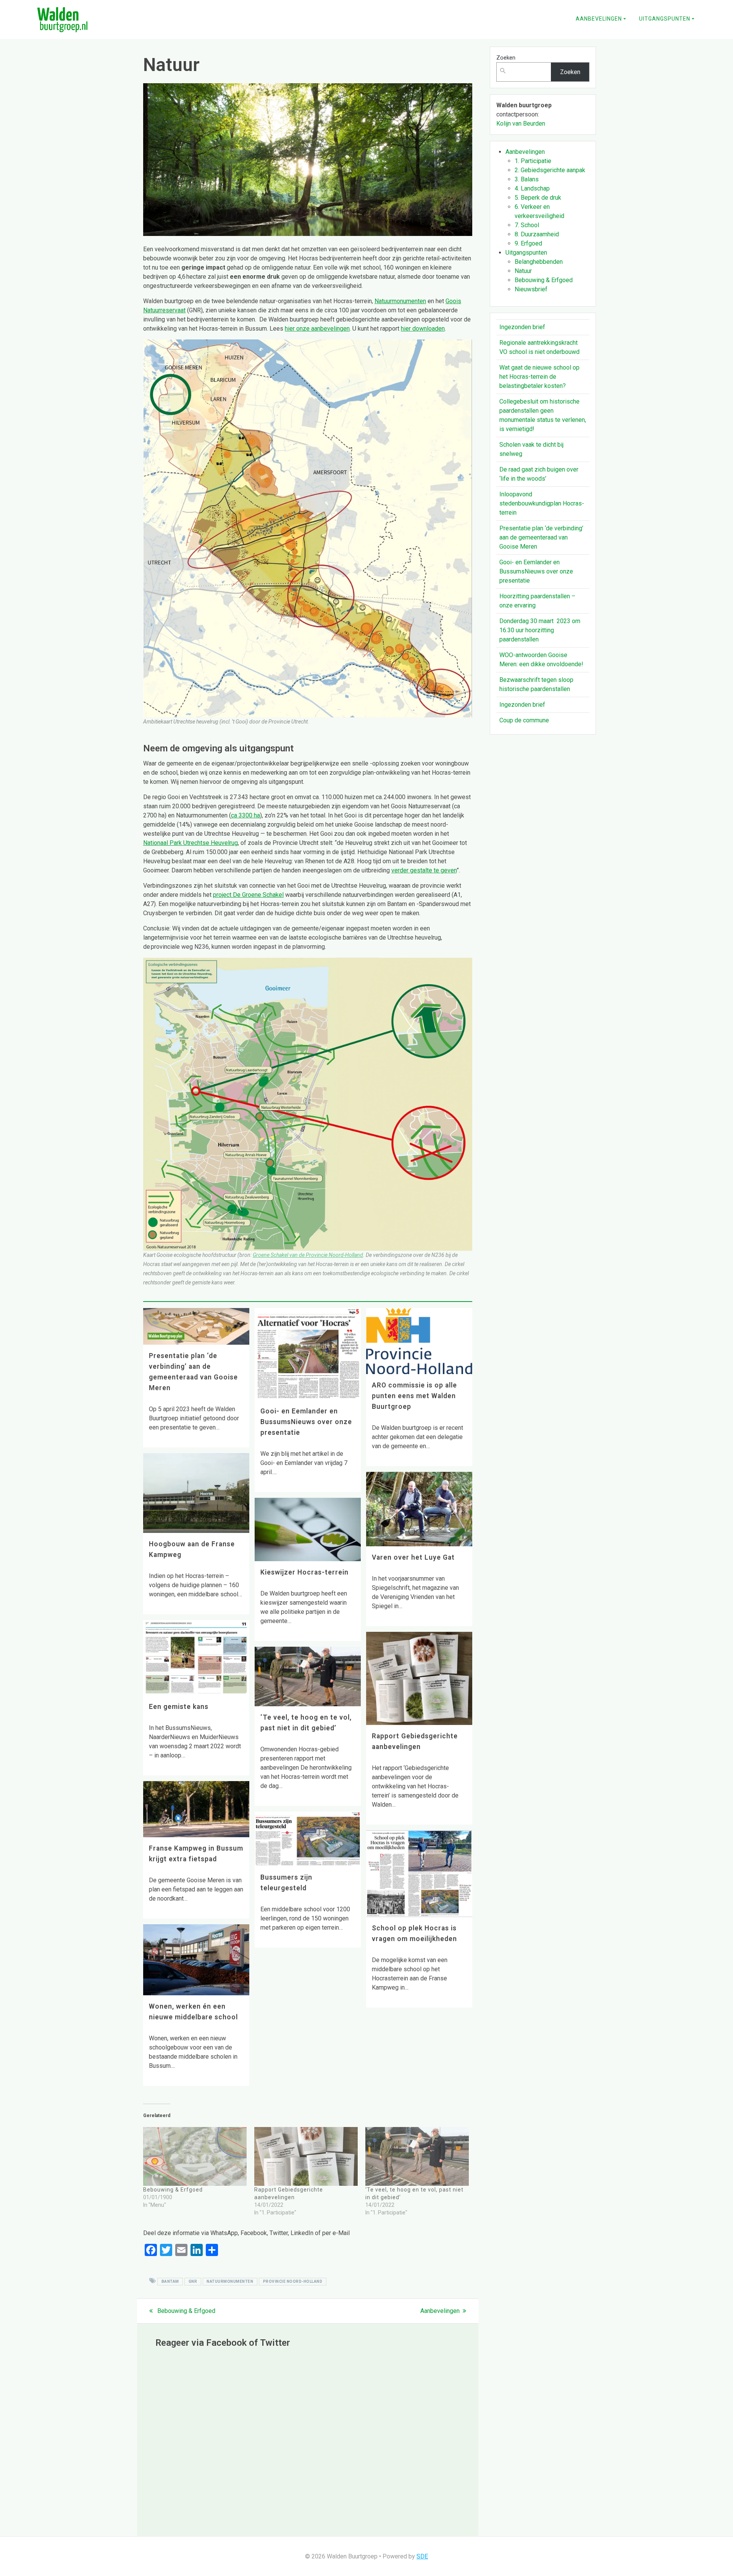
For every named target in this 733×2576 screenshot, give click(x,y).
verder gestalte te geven (424, 870)
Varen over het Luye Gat (413, 1557)
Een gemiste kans (179, 1707)
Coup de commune (524, 720)
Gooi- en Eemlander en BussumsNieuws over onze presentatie (306, 1422)
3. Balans (527, 179)
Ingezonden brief (522, 327)
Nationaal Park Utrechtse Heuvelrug (191, 843)
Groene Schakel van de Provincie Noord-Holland (308, 1255)
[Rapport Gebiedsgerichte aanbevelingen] (306, 2157)
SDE (422, 2556)
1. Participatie (533, 161)
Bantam (170, 2281)
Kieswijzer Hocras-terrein (304, 1572)
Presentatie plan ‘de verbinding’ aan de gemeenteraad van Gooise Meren (541, 537)
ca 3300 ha (245, 815)
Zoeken (506, 58)
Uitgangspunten (665, 19)
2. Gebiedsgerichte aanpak (550, 170)
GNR (193, 2281)
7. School (527, 225)
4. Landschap (532, 188)
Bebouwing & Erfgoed (173, 2190)
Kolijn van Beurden (521, 124)
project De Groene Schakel (248, 895)
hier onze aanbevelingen (317, 329)
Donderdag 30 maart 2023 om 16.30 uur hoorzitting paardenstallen (540, 630)
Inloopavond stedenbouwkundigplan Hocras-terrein (542, 503)
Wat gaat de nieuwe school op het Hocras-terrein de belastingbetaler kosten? (539, 377)
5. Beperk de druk (538, 198)
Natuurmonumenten (400, 301)
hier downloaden (423, 329)
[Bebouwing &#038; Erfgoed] (195, 2157)
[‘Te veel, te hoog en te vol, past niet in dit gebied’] (417, 2157)
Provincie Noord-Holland (293, 2281)
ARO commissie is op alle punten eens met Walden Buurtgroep (414, 1396)
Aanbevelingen (599, 19)
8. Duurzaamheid (537, 234)
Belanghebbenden (539, 262)
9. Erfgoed (528, 243)
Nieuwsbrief (531, 289)
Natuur (523, 271)
